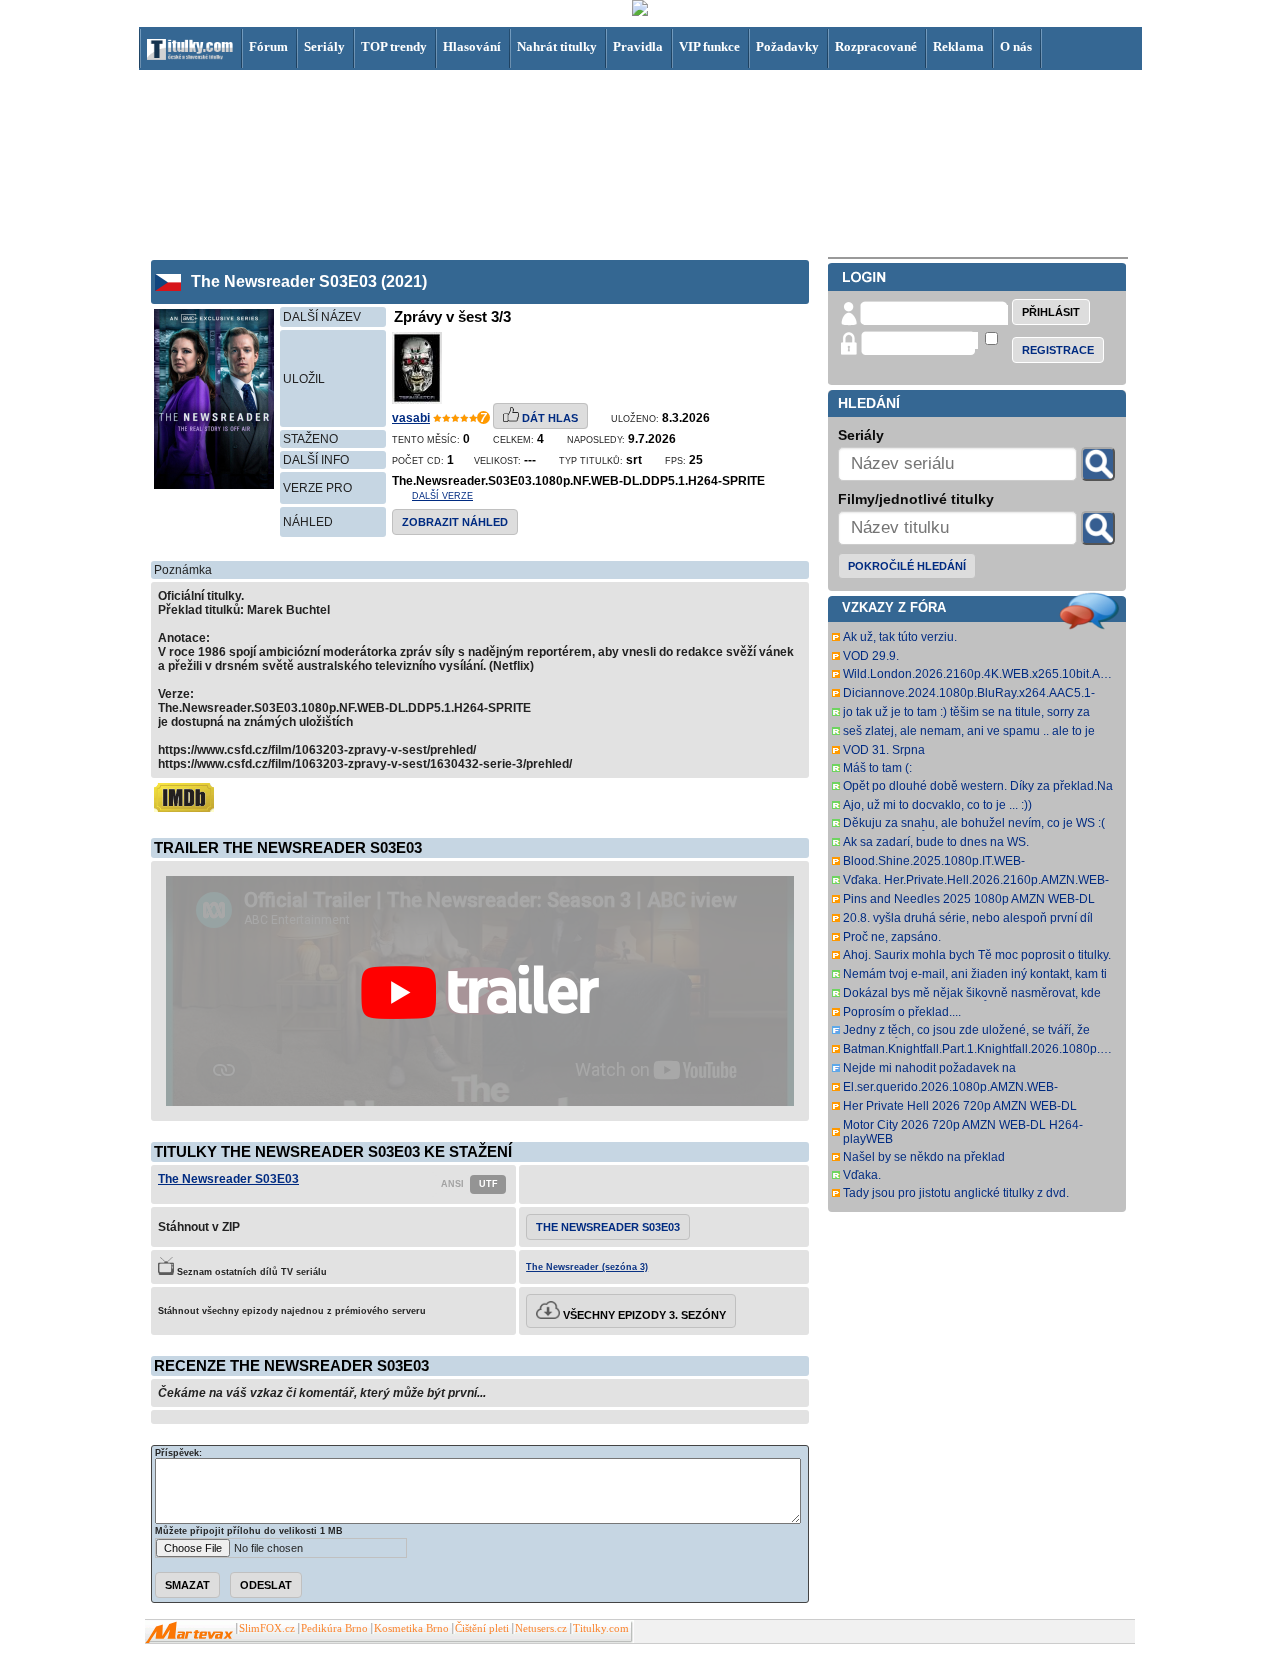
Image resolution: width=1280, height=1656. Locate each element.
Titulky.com (601, 1628)
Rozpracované (876, 46)
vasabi (411, 418)
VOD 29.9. (871, 656)
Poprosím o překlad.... (902, 1012)
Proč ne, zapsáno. (892, 937)
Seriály (324, 46)
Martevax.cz (189, 1633)
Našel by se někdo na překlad (924, 1157)
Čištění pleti (482, 1628)
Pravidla (638, 46)
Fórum (268, 46)
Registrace (1058, 350)
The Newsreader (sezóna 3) (587, 1267)
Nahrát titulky (557, 46)
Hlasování (472, 46)
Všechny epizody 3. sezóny (643, 1315)
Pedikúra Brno (334, 1628)
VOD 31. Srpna (884, 750)
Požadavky (787, 46)
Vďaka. (862, 1175)
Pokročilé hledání (907, 566)
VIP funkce (709, 46)
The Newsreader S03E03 (228, 1179)
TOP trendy (394, 46)
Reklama (958, 46)
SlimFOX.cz (267, 1628)
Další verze (442, 496)
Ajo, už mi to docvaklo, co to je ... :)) (937, 805)
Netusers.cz (541, 1628)
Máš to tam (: (877, 768)
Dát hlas (548, 418)
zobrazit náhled (455, 522)
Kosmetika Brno (411, 1628)
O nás (1016, 46)
